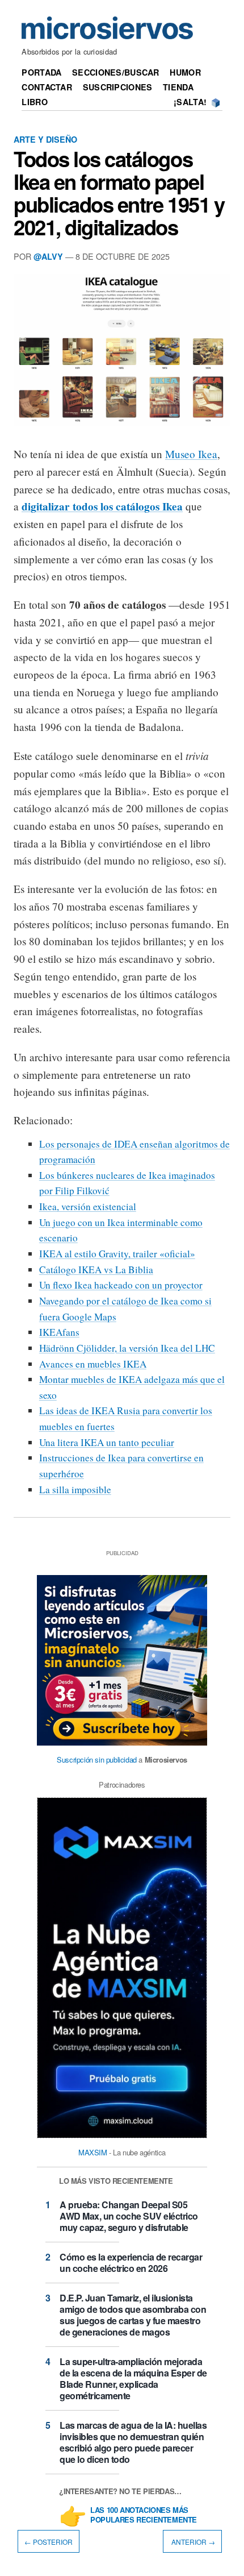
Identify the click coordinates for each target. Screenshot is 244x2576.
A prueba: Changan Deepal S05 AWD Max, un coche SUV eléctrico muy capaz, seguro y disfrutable (129, 2216)
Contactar (47, 87)
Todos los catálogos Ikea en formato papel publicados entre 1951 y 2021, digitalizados (119, 193)
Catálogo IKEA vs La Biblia (96, 1270)
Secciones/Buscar (116, 72)
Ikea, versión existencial (88, 1206)
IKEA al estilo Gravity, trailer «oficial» (117, 1254)
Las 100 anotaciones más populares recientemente (144, 2515)
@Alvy (48, 256)
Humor (185, 72)
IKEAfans (59, 1332)
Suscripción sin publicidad (97, 1759)
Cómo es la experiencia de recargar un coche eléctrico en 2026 (131, 2263)
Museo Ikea (191, 454)
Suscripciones (118, 87)
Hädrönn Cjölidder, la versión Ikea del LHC (127, 1348)
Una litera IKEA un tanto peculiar (107, 1442)
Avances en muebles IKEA (93, 1364)
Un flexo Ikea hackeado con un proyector (121, 1285)
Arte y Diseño (45, 139)
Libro (34, 102)
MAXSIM (93, 2152)
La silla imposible (75, 1489)
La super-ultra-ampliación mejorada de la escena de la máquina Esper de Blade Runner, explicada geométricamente (133, 2378)
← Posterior (49, 2542)
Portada (41, 72)
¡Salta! (190, 102)
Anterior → (192, 2542)
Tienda (178, 87)
